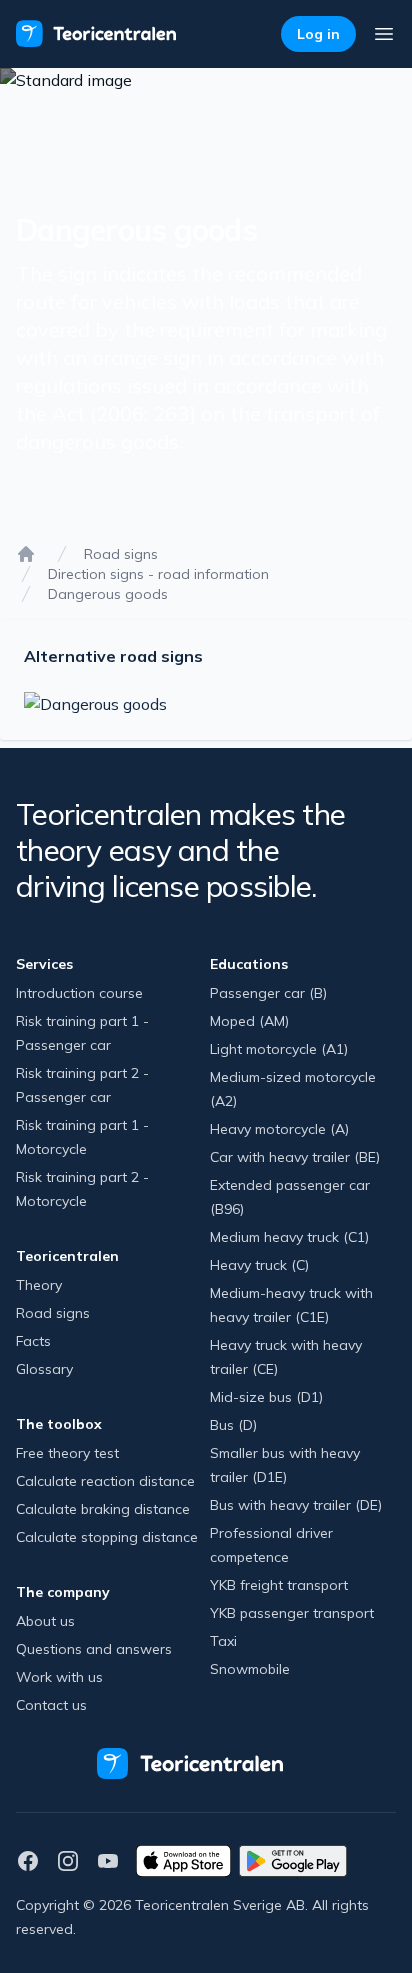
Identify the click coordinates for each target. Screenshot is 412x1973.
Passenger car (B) (268, 993)
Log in (318, 34)
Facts (33, 1341)
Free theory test (67, 1453)
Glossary (44, 1369)
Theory (39, 1285)
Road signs (121, 554)
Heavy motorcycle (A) (279, 1129)
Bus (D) (233, 1425)
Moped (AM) (249, 1021)
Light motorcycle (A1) (279, 1049)
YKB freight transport (279, 1585)
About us (45, 1621)
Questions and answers (94, 1649)
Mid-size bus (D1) (266, 1397)
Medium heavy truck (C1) (289, 1237)
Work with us (59, 1677)
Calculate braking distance (103, 1509)
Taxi (223, 1641)
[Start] (26, 554)
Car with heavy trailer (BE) (295, 1157)
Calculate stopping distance (107, 1537)
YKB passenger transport (292, 1613)
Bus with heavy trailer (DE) (296, 1505)
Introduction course (79, 993)
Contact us (51, 1705)
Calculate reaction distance (105, 1481)
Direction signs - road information (158, 574)
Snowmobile (250, 1669)
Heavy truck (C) (259, 1265)
